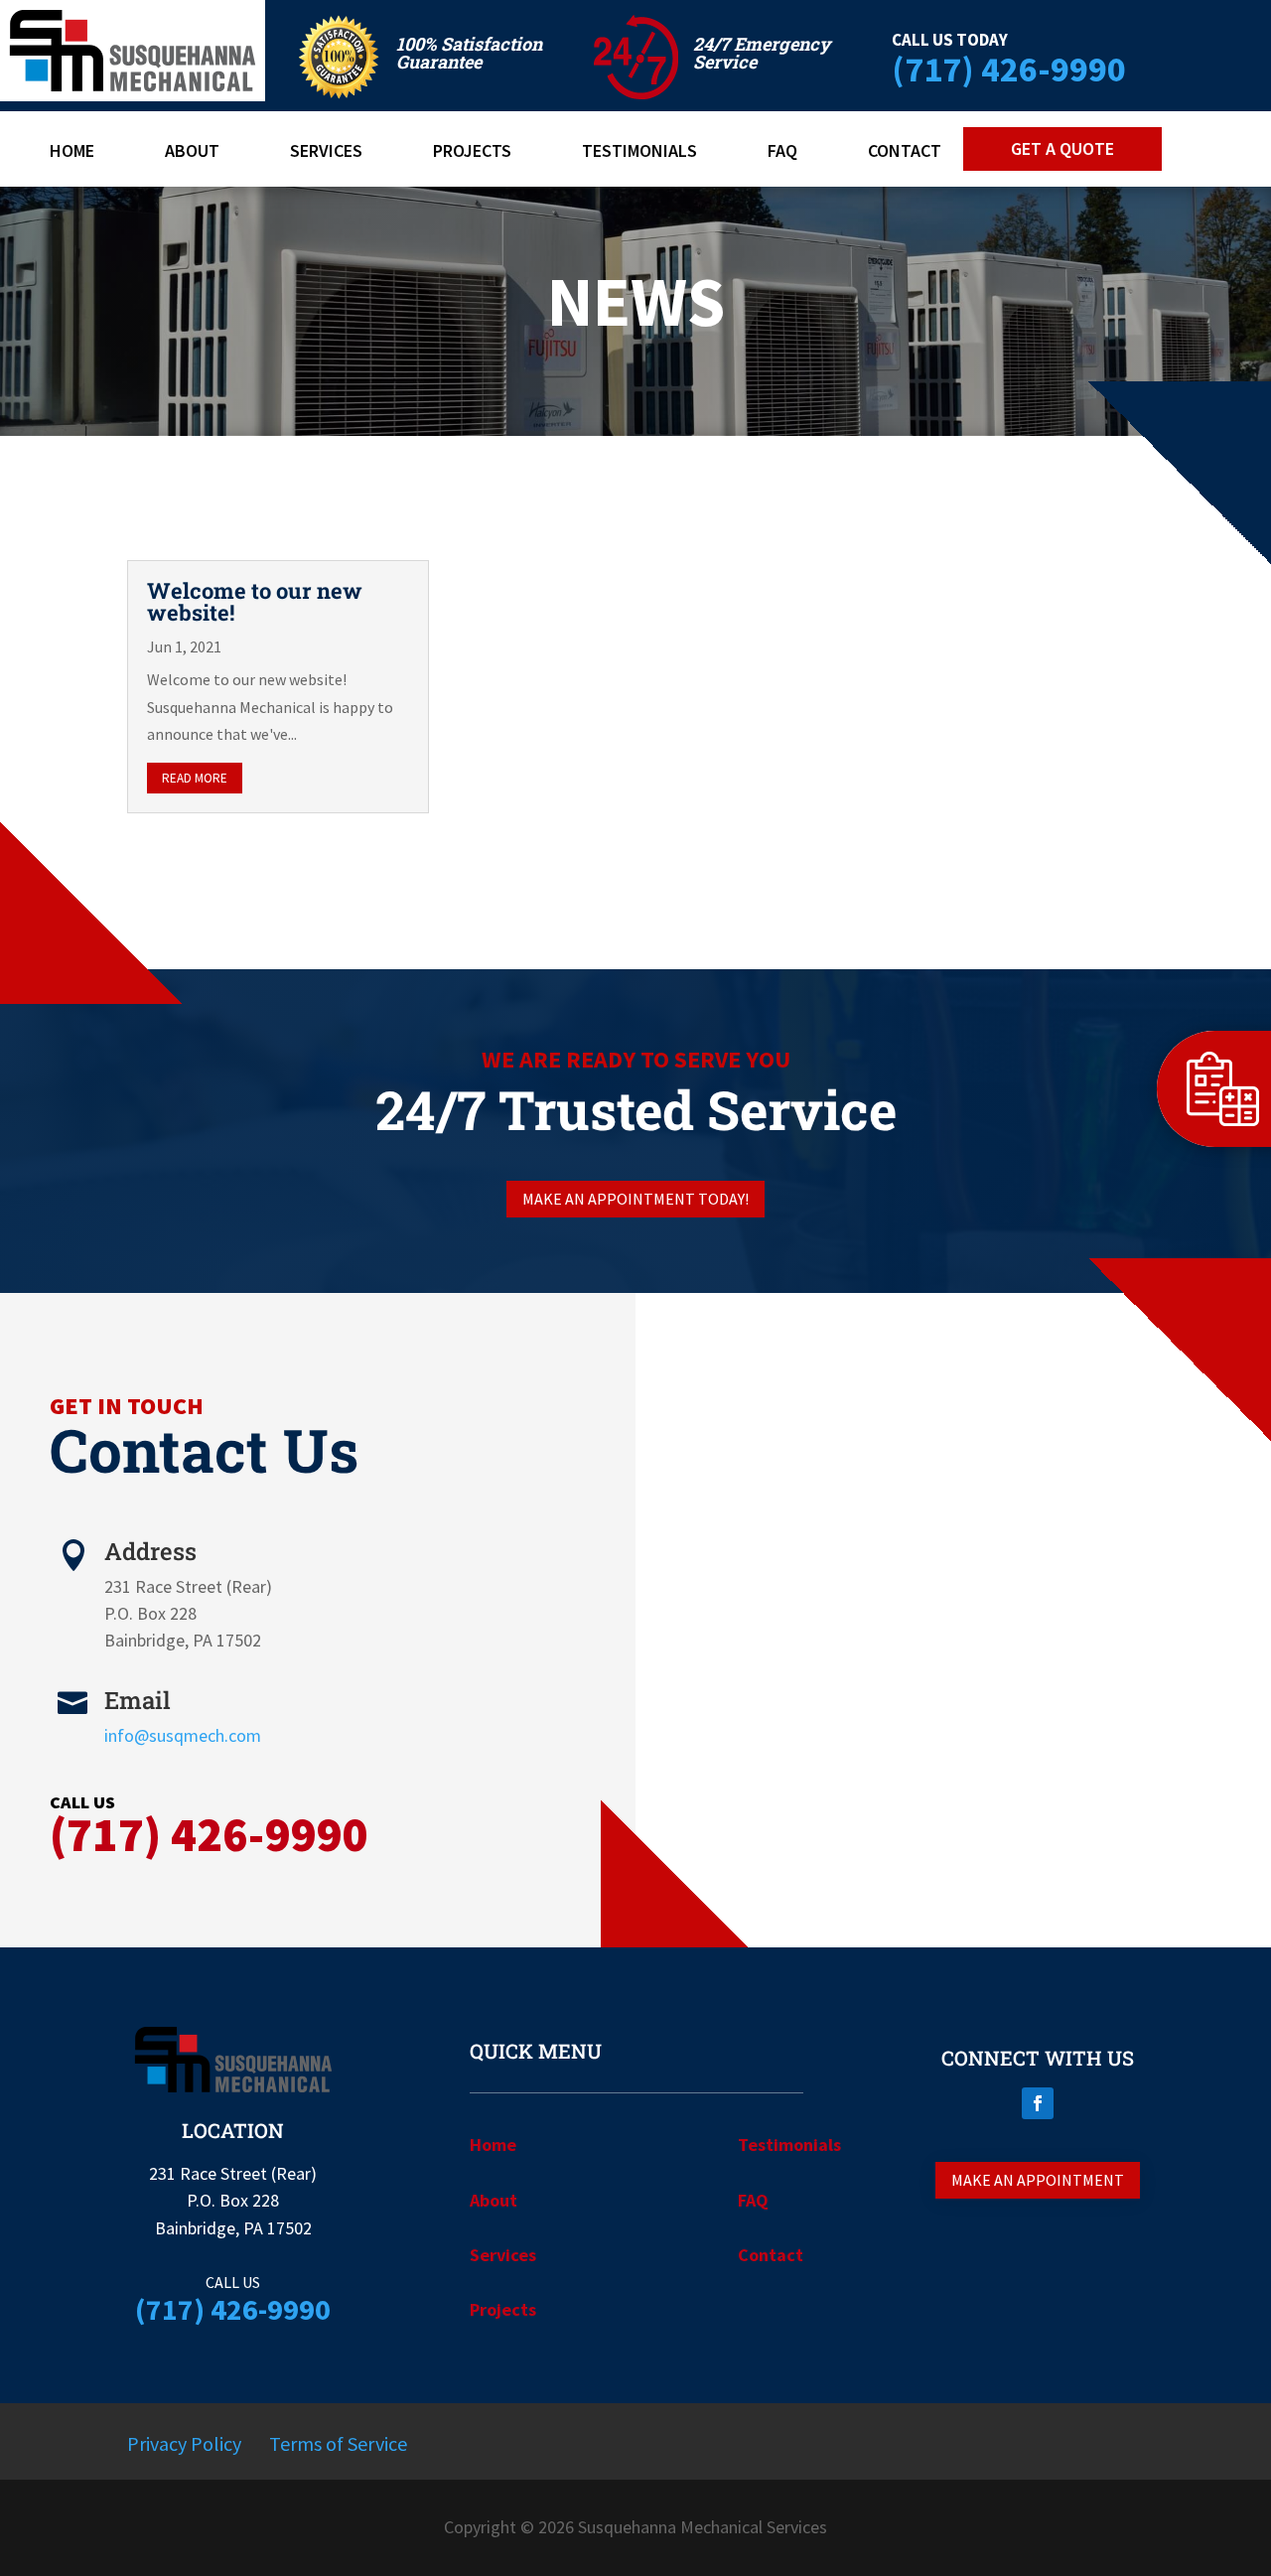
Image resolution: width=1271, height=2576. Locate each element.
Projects (472, 153)
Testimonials (639, 153)
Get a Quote (1062, 148)
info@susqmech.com (183, 1735)
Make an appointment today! (635, 1199)
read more (195, 778)
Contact (905, 153)
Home (72, 153)
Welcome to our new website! (255, 601)
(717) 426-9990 (1009, 69)
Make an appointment (1038, 2180)
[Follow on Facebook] (1038, 2103)
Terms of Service (338, 2443)
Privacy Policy (184, 2443)
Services (326, 153)
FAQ (782, 153)
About (192, 153)
